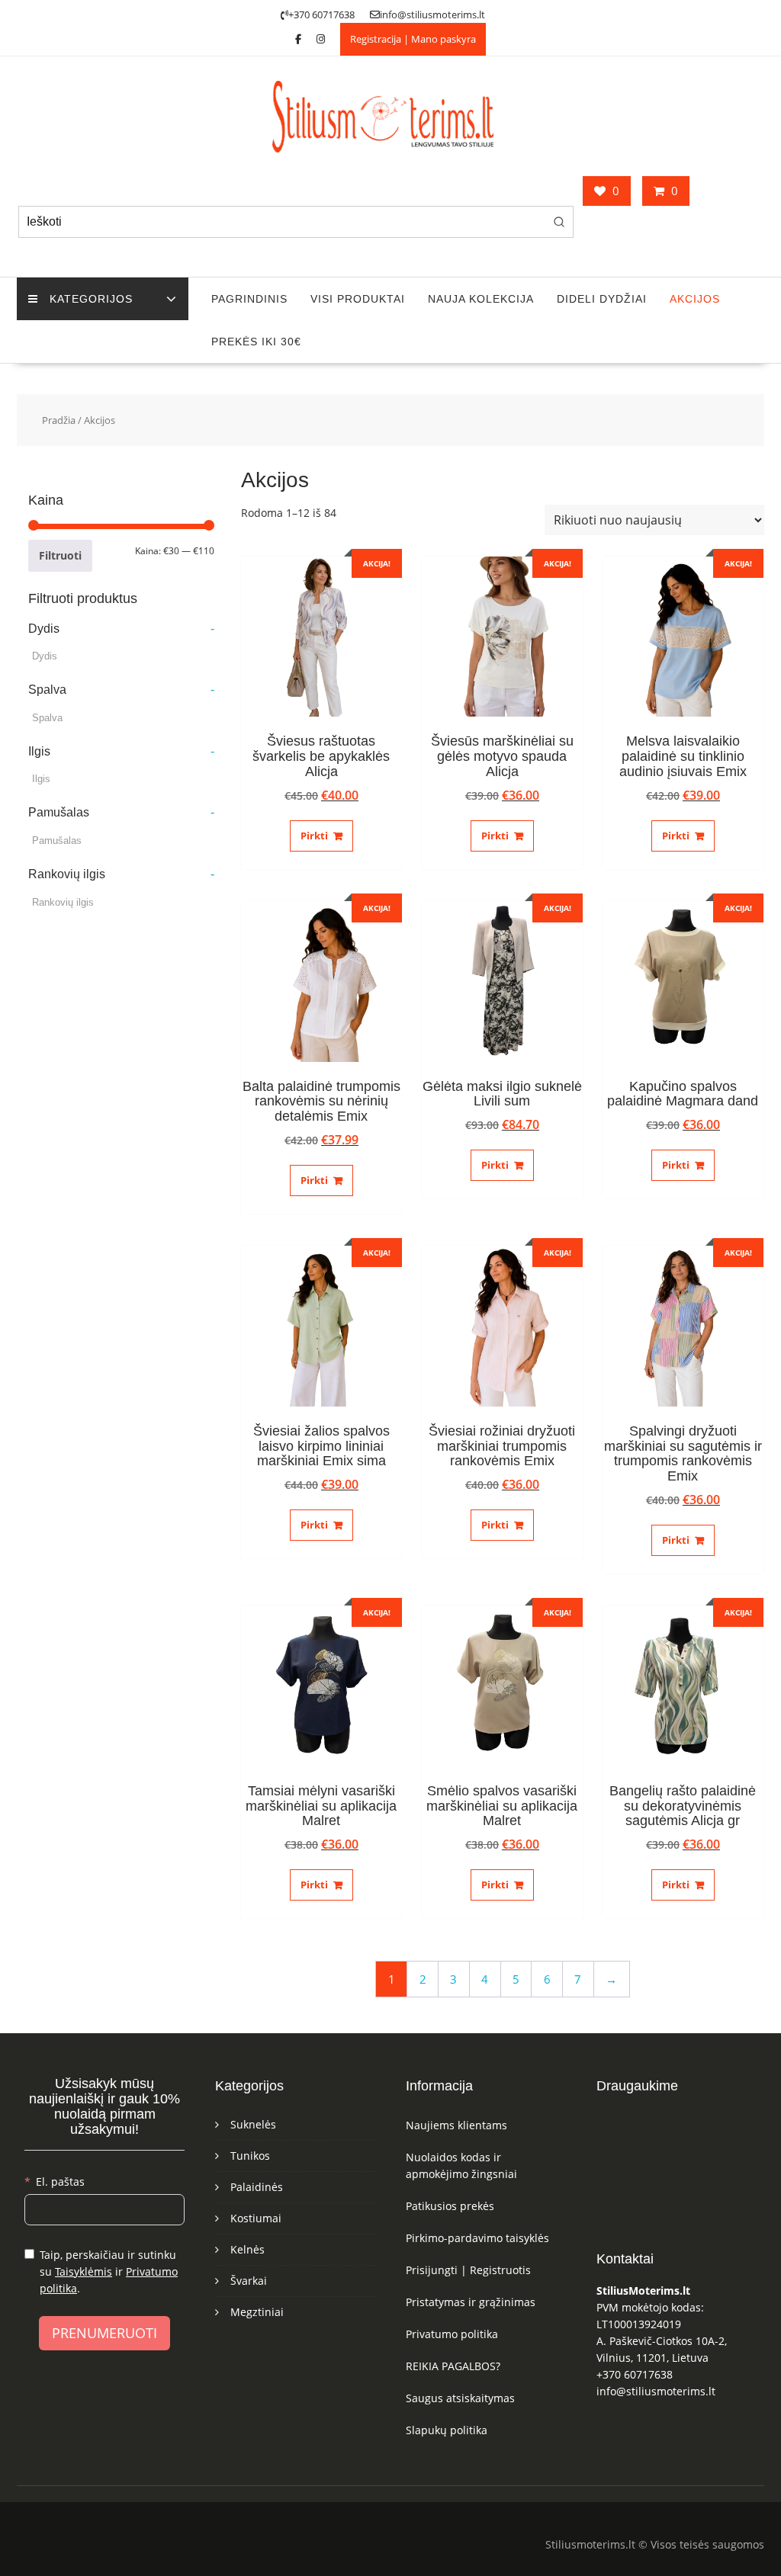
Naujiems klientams (456, 2125)
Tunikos (250, 2156)
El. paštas (60, 2181)
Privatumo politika (452, 2334)
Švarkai (249, 2281)
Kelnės (247, 2249)
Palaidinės (257, 2187)
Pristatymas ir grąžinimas (471, 2302)
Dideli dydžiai (602, 299)
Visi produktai (358, 299)
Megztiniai (257, 2312)
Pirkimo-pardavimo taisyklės (477, 2238)
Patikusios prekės (450, 2206)
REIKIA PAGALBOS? (453, 2366)
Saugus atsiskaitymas (460, 2398)
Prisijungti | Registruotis (468, 2270)
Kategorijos (91, 299)
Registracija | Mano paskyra (413, 39)
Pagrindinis (249, 299)
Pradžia (59, 420)
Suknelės (253, 2124)
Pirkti (314, 836)
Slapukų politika (447, 2430)
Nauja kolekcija (481, 299)
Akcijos (695, 299)
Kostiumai (256, 2218)
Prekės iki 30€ (256, 342)
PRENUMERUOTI (104, 2333)
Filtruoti (60, 555)
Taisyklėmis (84, 2271)
